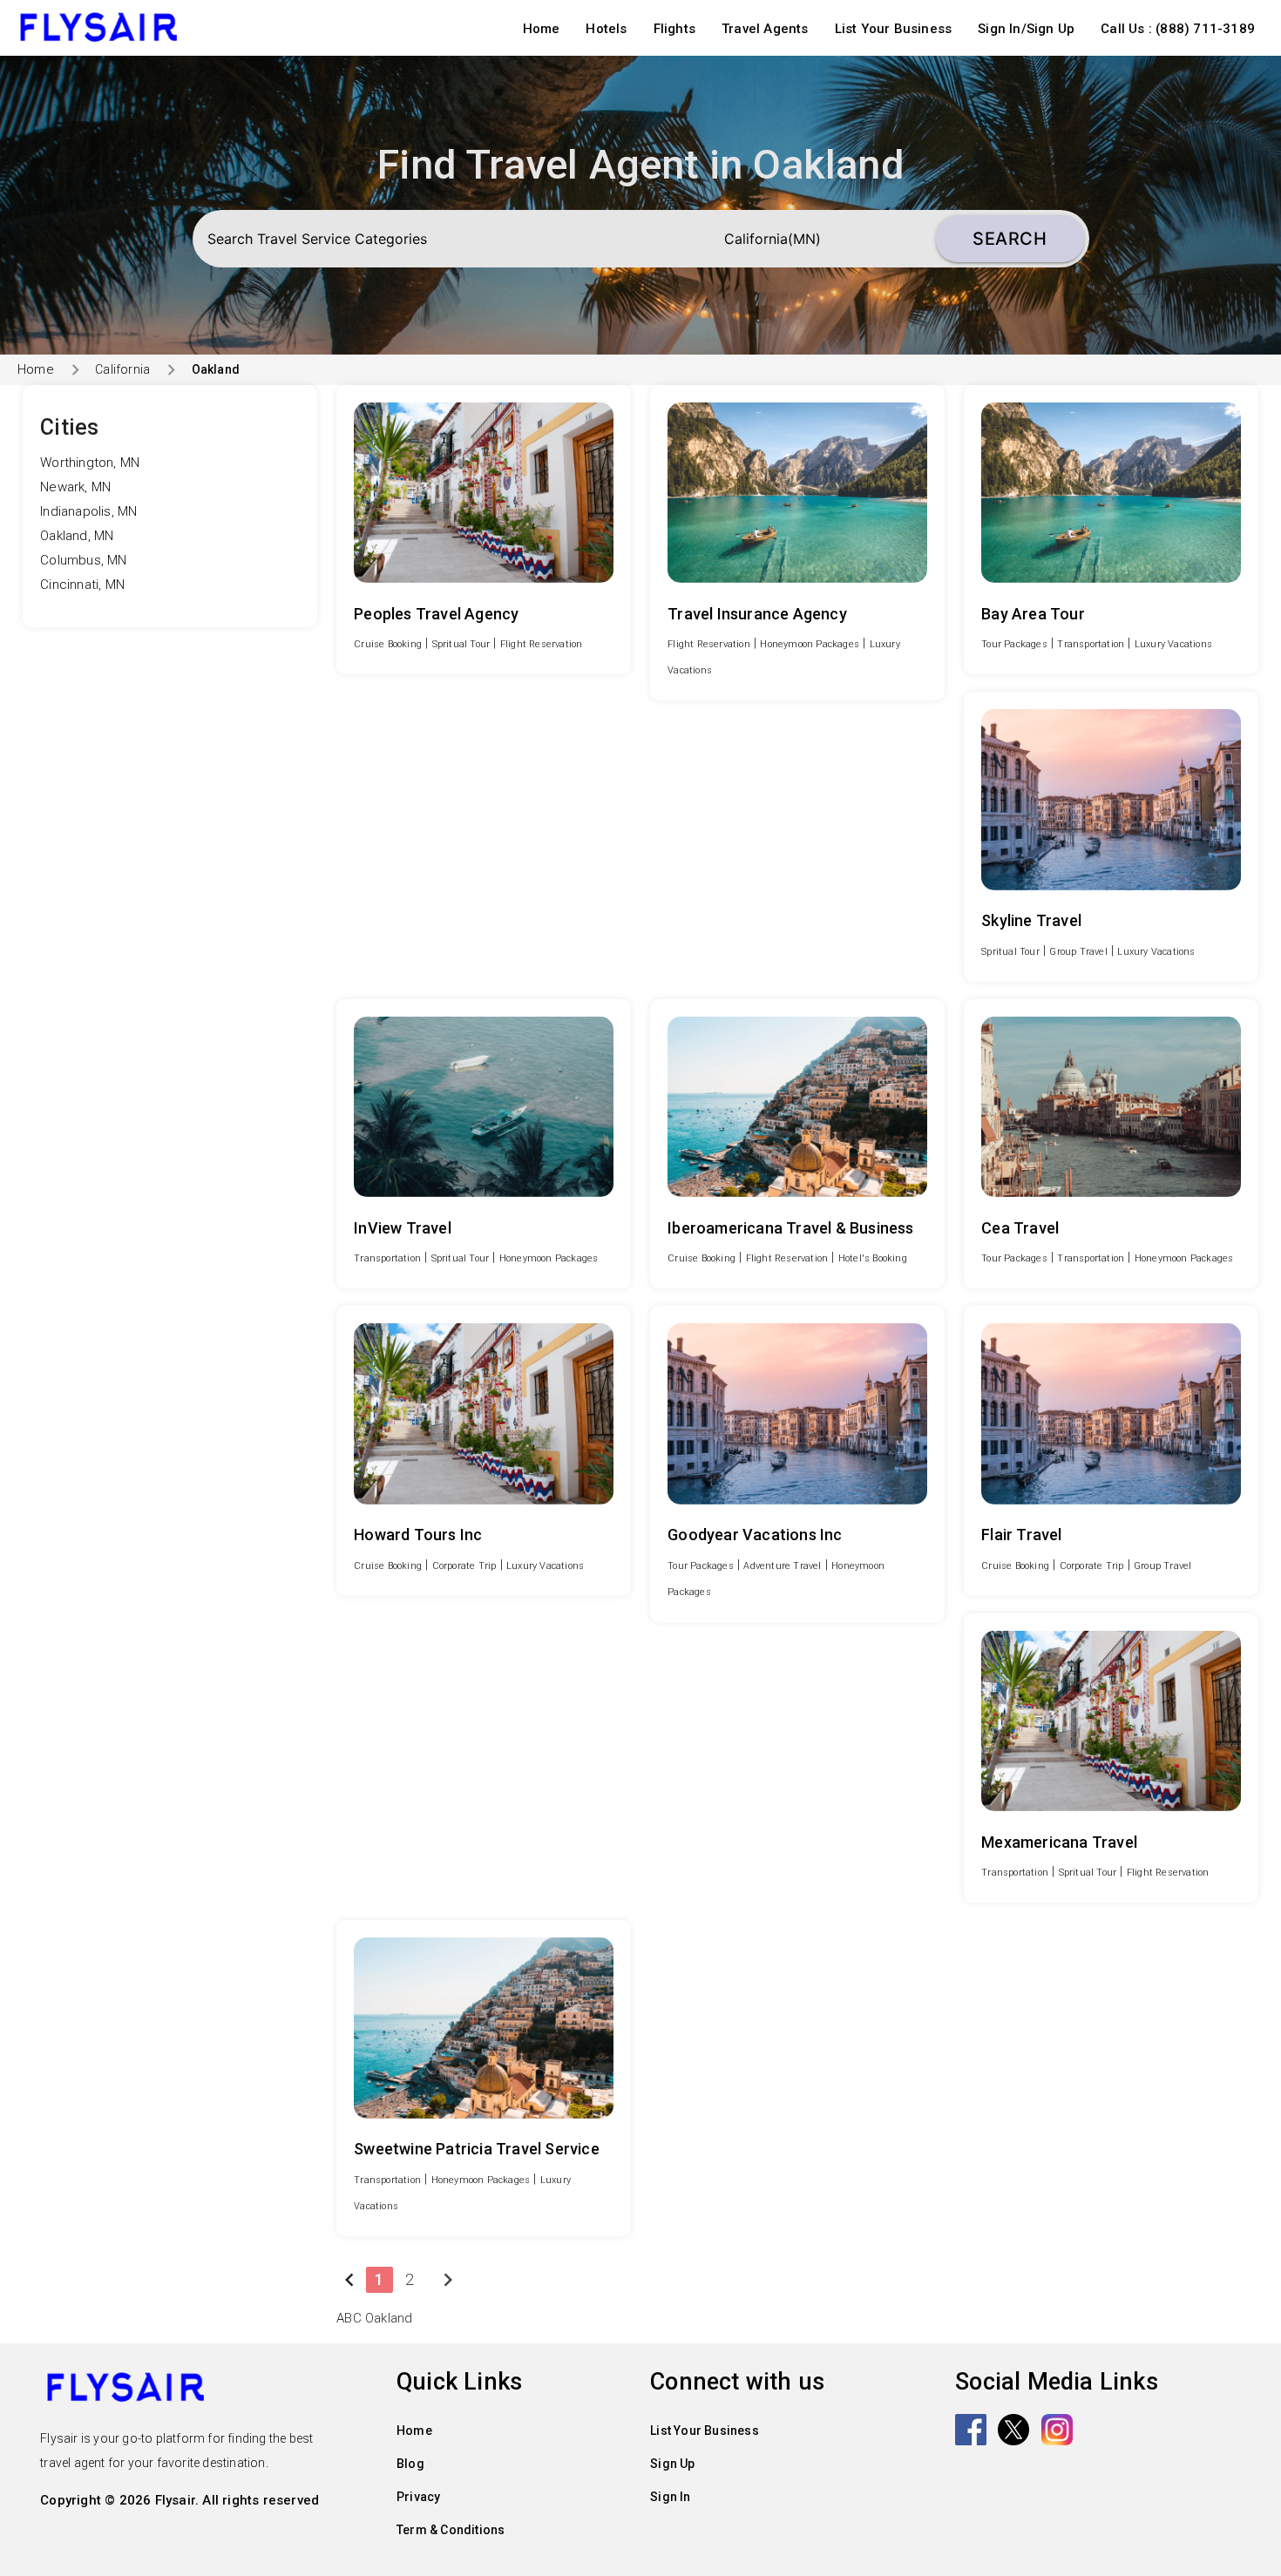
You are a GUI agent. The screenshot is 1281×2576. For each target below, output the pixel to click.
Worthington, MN (90, 463)
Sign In (670, 2497)
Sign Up (672, 2464)
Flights (674, 29)
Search (1010, 239)
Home (542, 29)
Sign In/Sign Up (1026, 29)
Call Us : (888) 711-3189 (1178, 29)
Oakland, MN (77, 536)
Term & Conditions (451, 2530)
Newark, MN (75, 487)
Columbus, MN (83, 560)
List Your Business (894, 29)
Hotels (606, 29)
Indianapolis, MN (88, 511)
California (122, 369)
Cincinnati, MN (82, 585)
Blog (410, 2464)
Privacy (418, 2497)
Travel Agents (765, 29)
